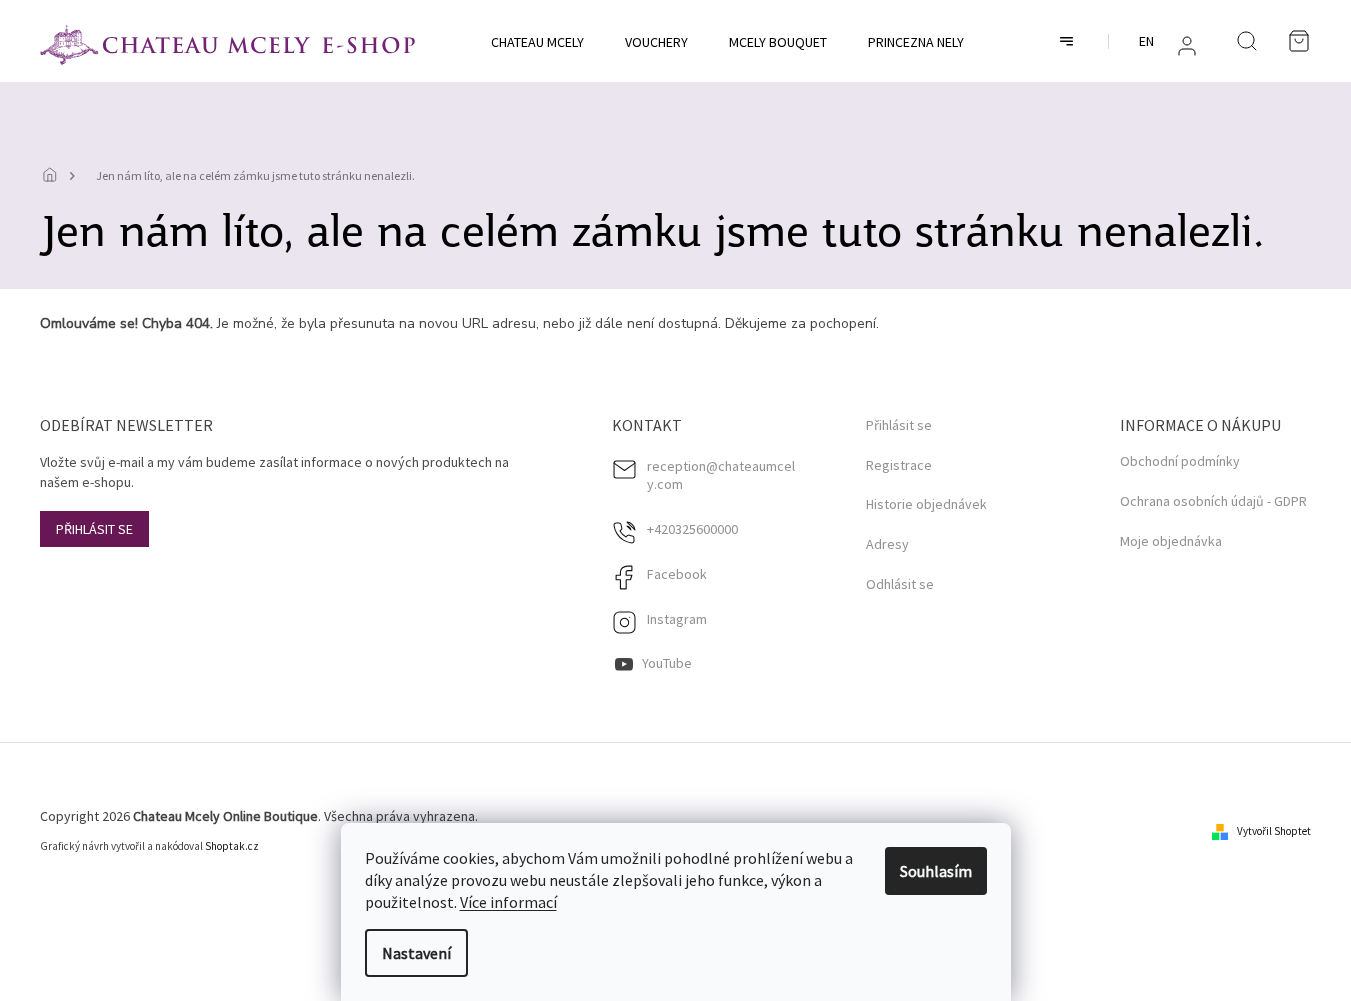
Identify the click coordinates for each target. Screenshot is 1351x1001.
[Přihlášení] (1187, 46)
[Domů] (55, 176)
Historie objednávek (926, 504)
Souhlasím (936, 871)
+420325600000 (692, 529)
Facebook (677, 574)
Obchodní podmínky (1180, 461)
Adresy (887, 544)
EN (1146, 41)
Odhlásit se (900, 584)
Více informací (508, 902)
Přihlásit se (94, 529)
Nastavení (416, 953)
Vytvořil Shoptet (1274, 831)
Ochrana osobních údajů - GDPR (1213, 501)
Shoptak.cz (232, 846)
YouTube (667, 663)
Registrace (899, 465)
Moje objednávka (1171, 541)
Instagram (677, 619)
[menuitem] (537, 42)
